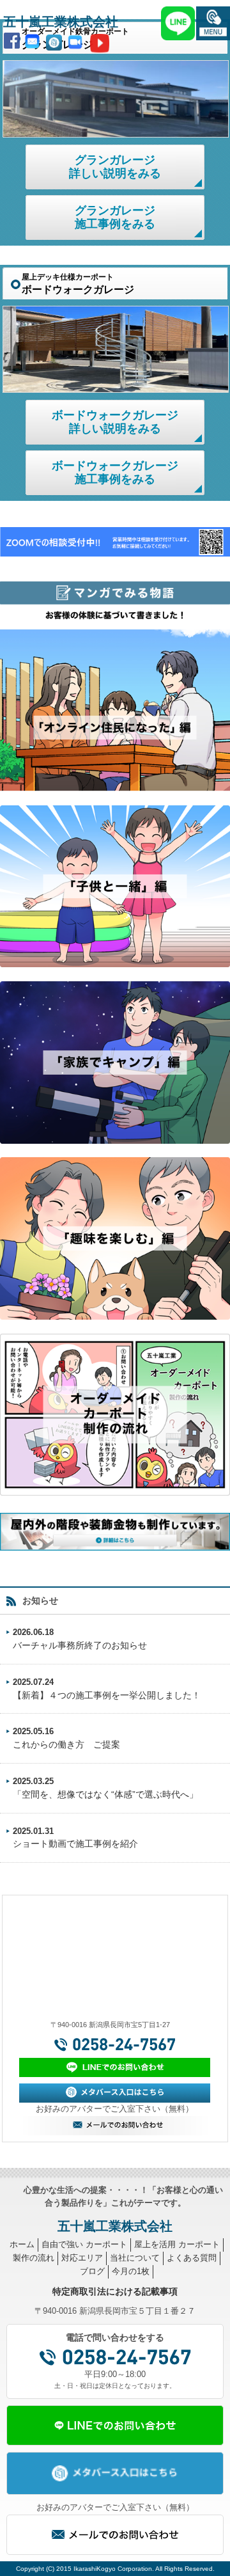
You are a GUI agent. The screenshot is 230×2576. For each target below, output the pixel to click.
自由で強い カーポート (84, 2244)
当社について (135, 2258)
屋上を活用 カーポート (177, 2244)
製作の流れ (34, 2258)
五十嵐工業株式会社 (61, 22)
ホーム (22, 2244)
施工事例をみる (115, 217)
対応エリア (82, 2258)
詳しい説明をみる (115, 167)
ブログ (92, 2271)
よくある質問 (192, 2258)
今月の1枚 (131, 2271)
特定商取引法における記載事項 (115, 2291)
